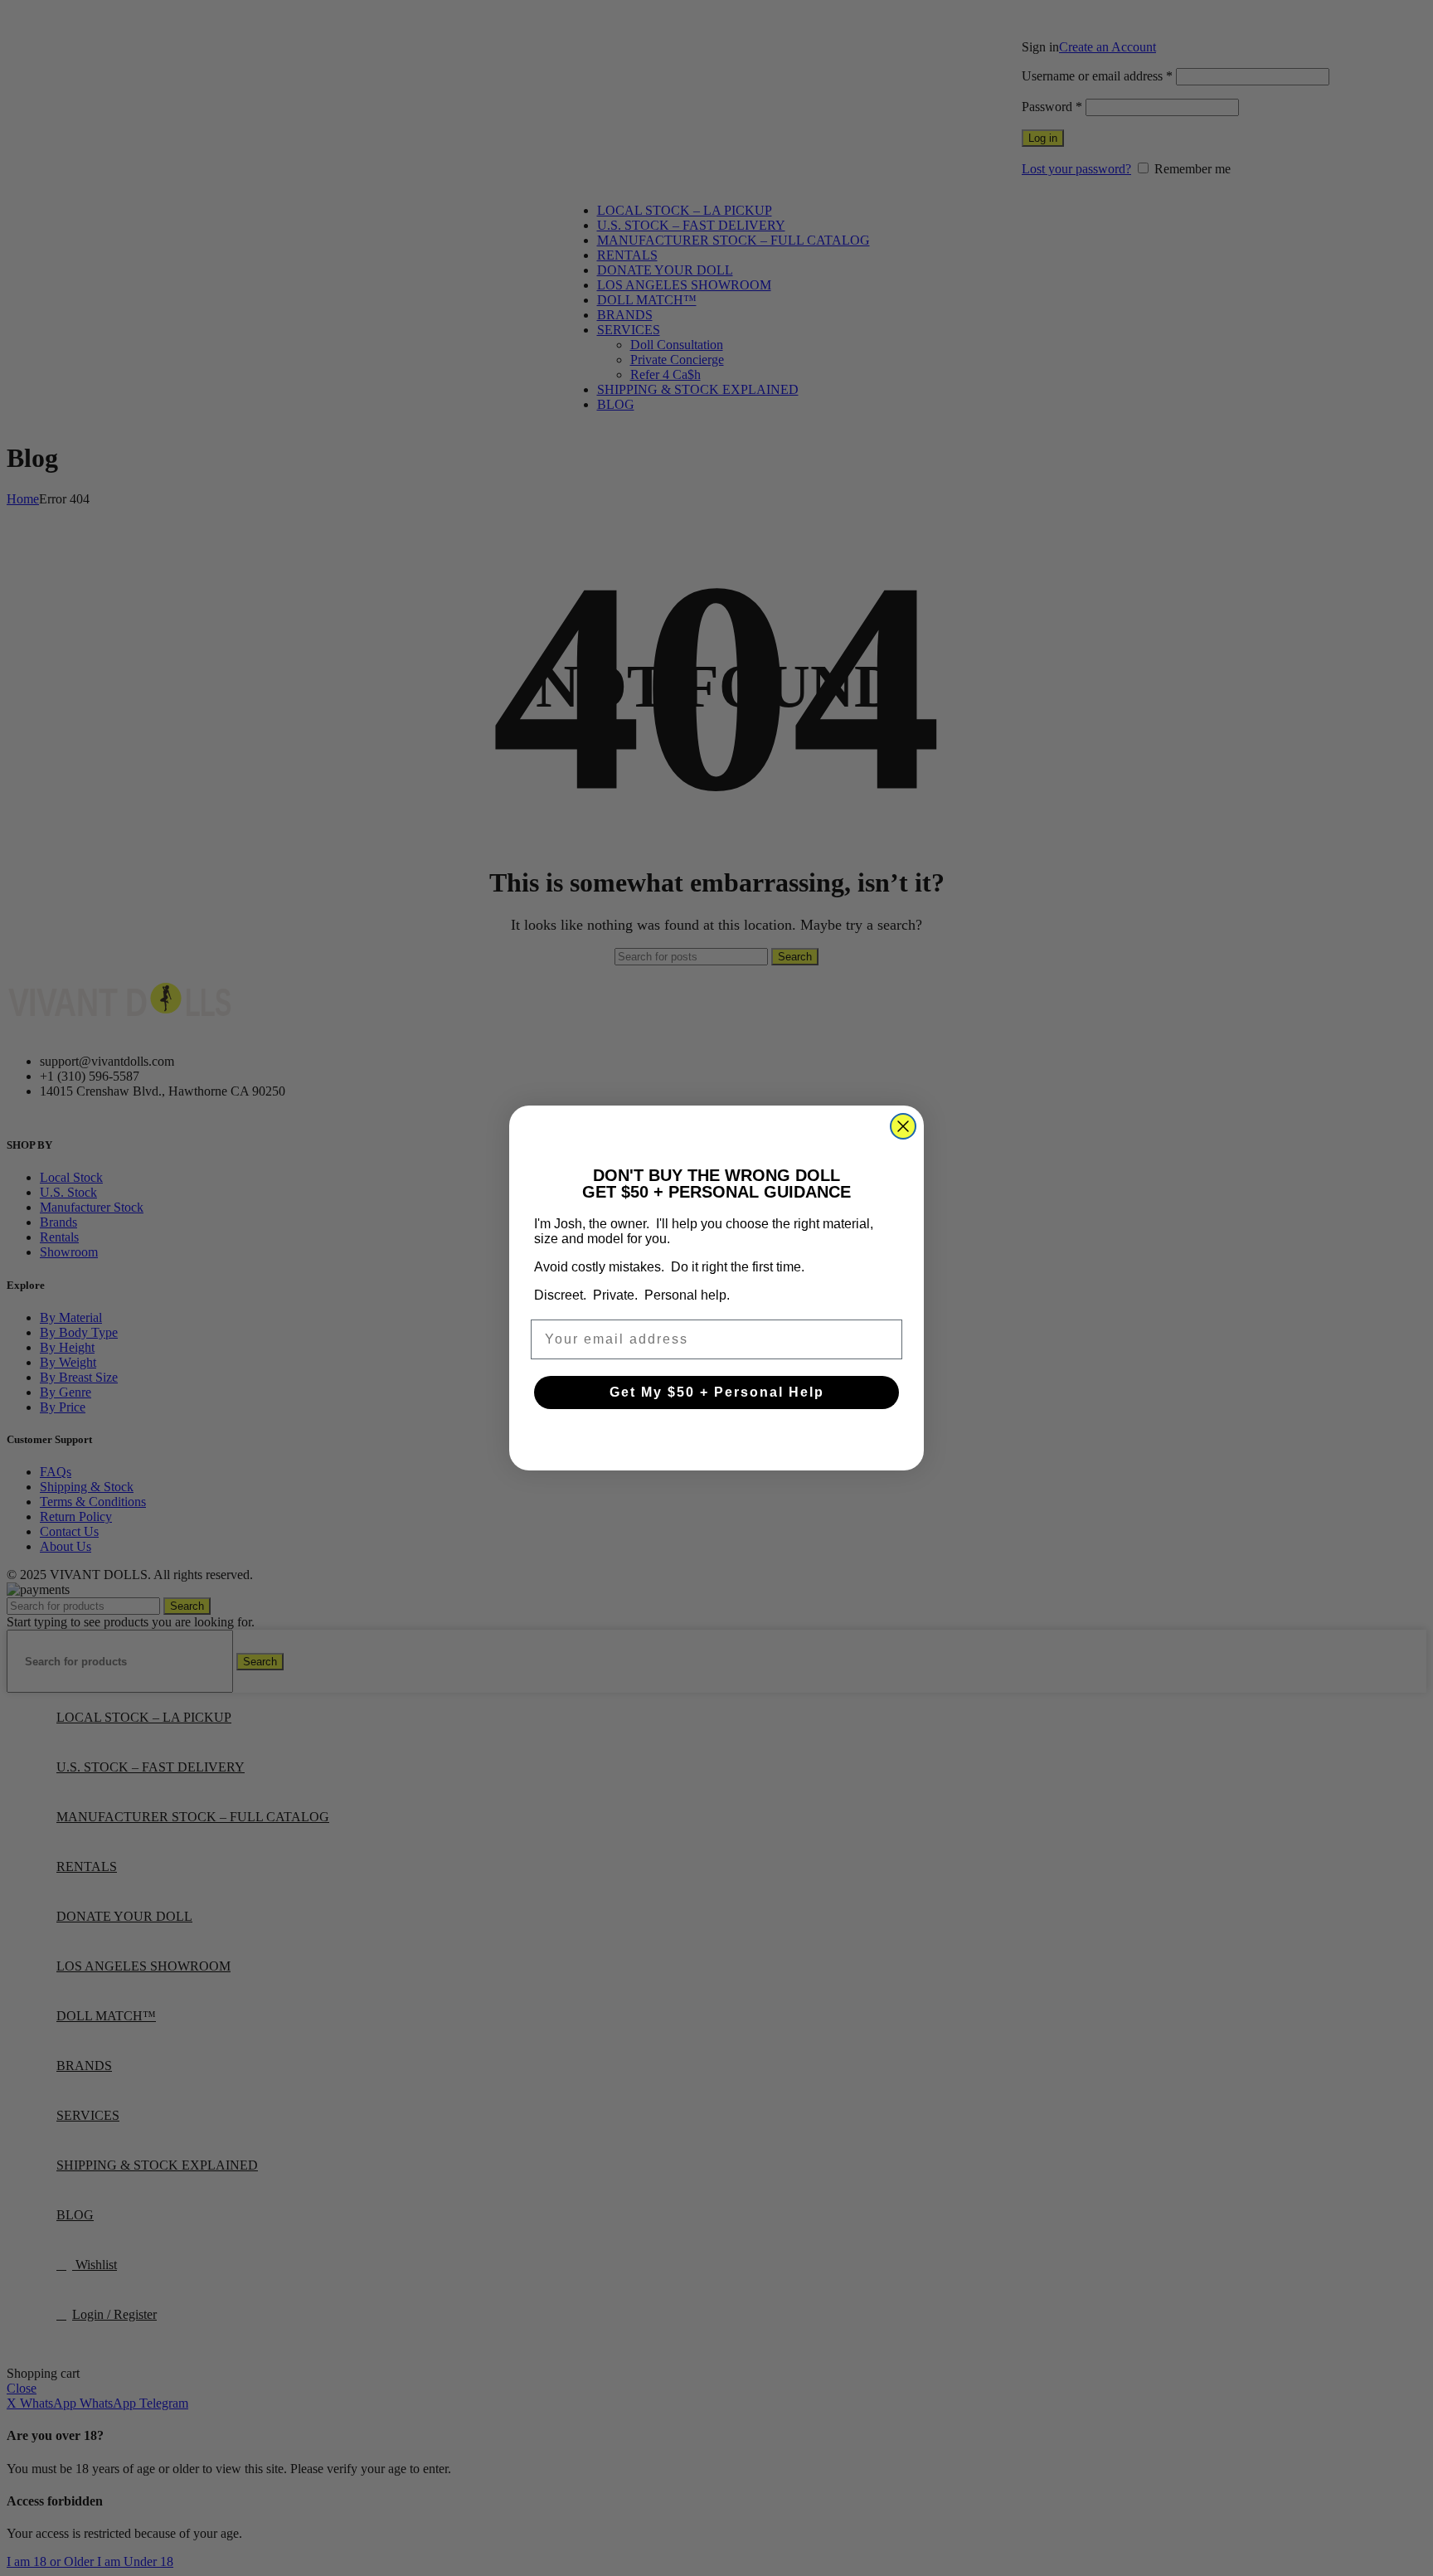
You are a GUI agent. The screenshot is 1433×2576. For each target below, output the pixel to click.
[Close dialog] (903, 1126)
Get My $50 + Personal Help (717, 1392)
